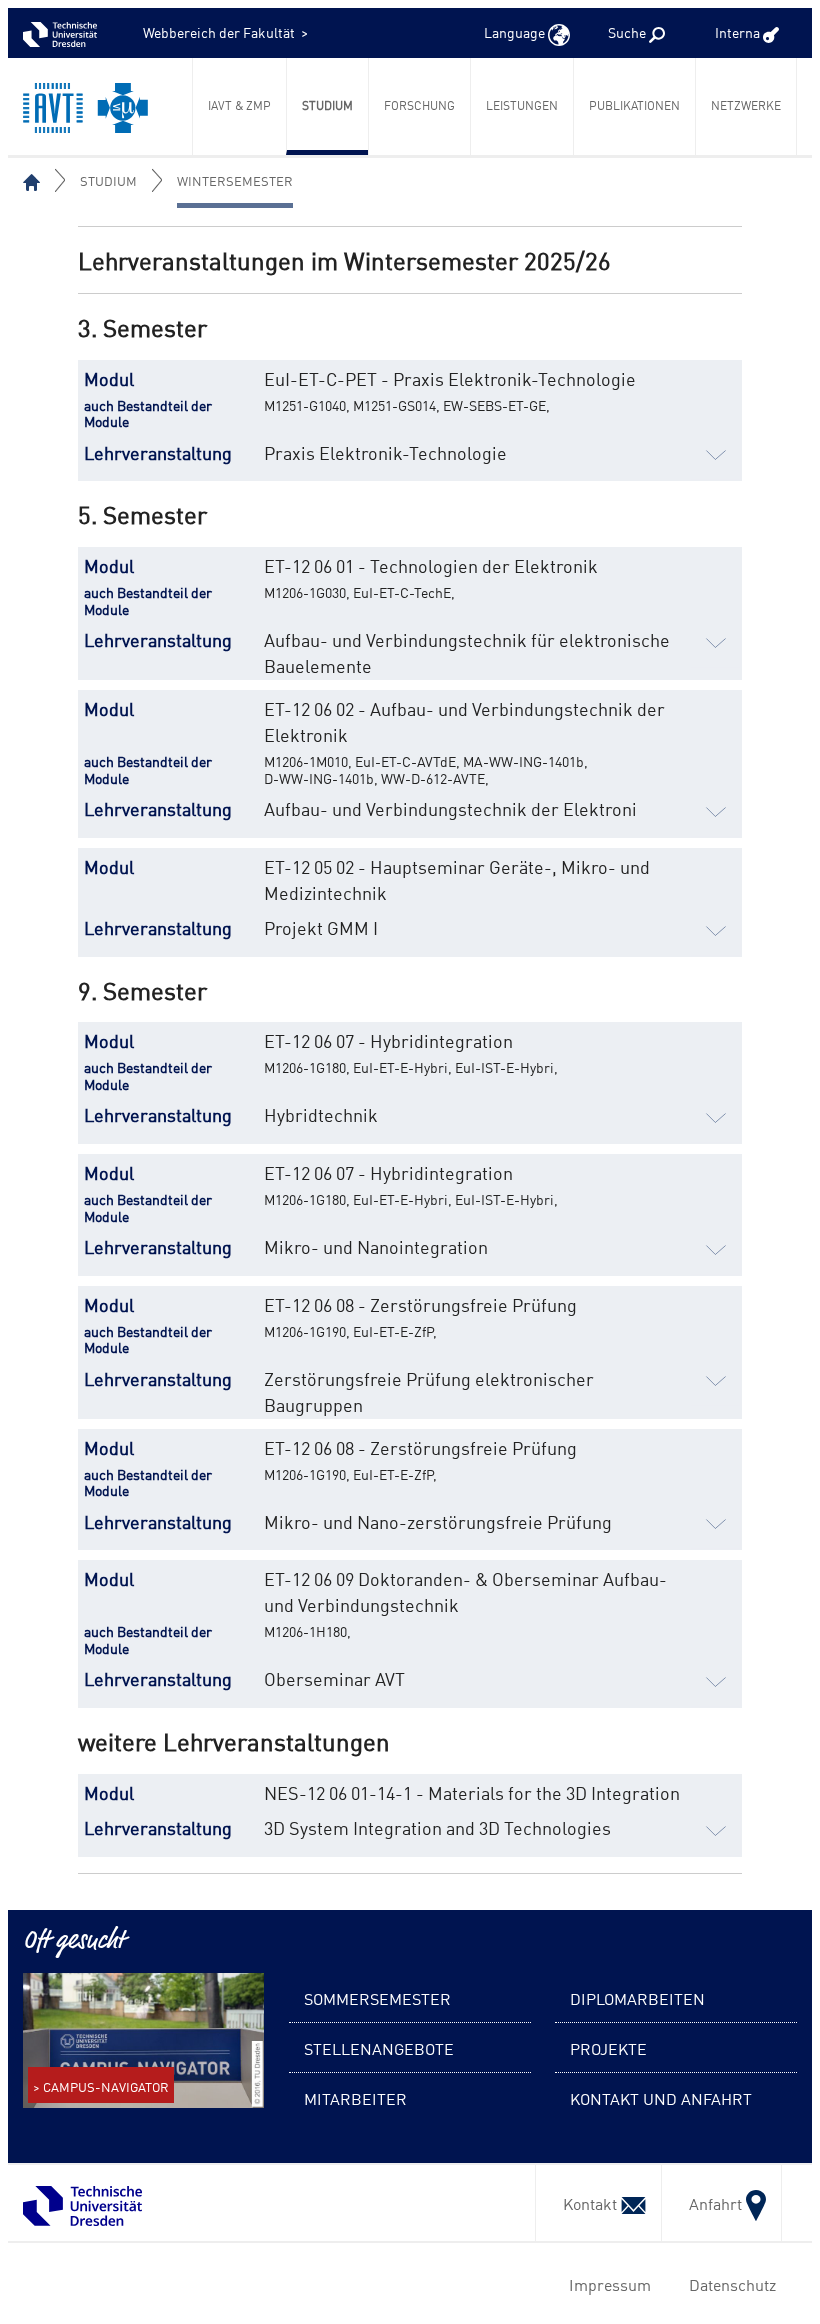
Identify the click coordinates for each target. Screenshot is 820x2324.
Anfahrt (711, 2203)
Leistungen (522, 105)
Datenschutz (728, 2284)
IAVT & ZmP (239, 105)
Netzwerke (746, 105)
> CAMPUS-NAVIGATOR (101, 2086)
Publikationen (634, 105)
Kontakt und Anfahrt (661, 2098)
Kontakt (586, 2203)
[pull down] (716, 452)
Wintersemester (235, 180)
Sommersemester (377, 1998)
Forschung (419, 105)
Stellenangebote (379, 2048)
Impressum (606, 2284)
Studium (327, 105)
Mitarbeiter (355, 2098)
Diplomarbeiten (637, 1998)
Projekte (608, 2048)
